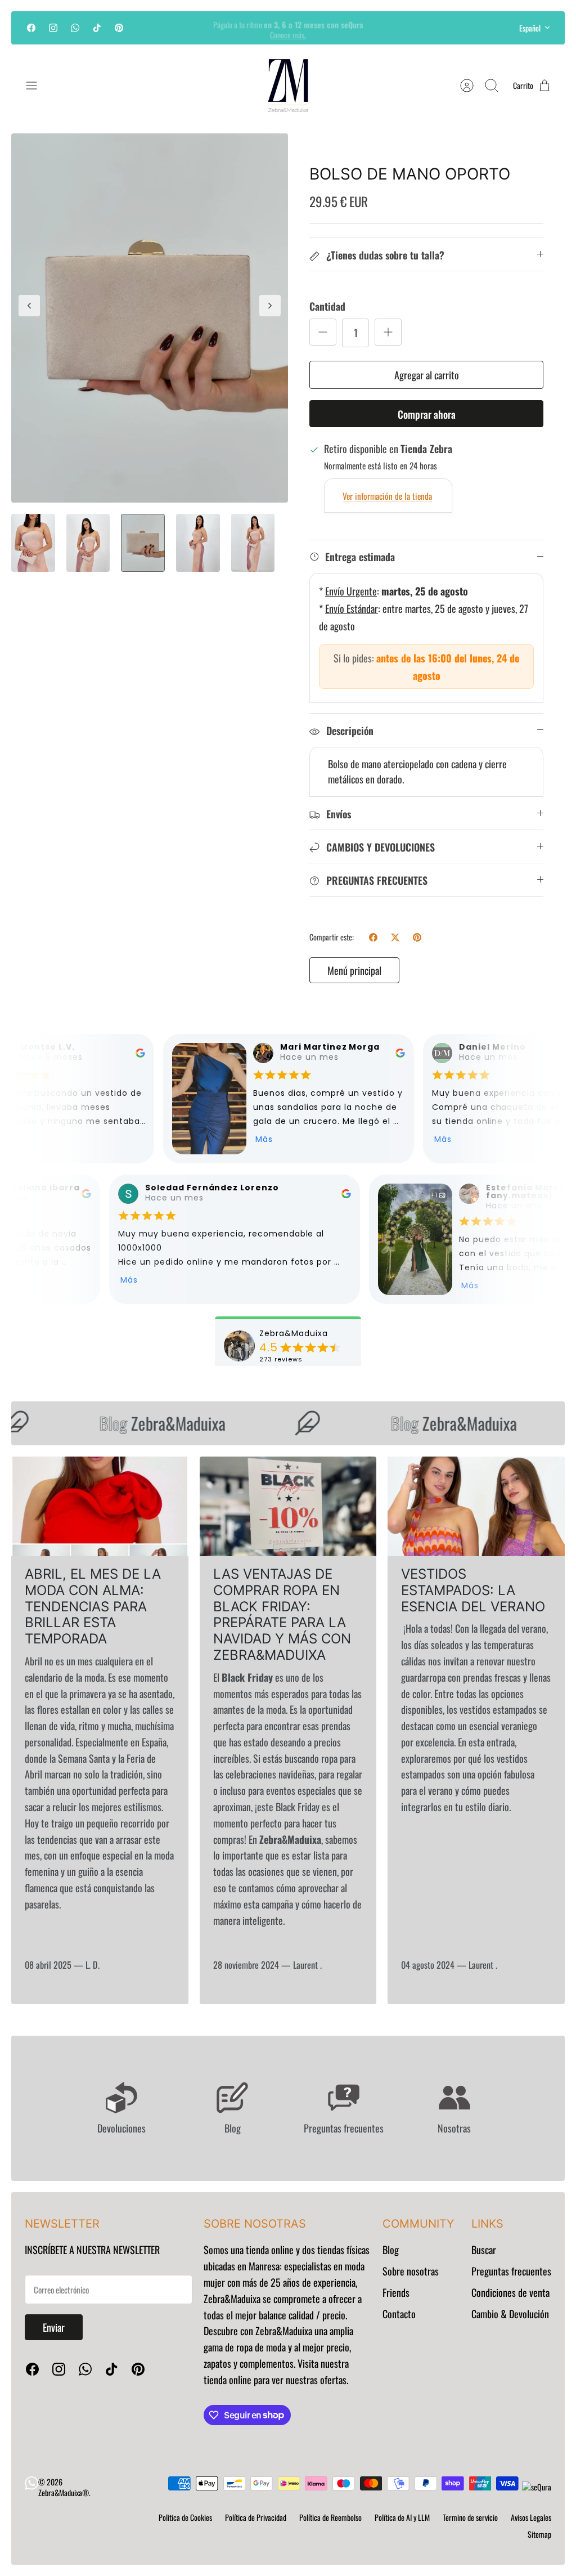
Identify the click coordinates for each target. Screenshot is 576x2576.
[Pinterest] (119, 28)
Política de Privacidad (256, 2517)
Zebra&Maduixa (143, 1423)
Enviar (54, 2327)
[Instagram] (53, 28)
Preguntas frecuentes (511, 2271)
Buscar (484, 2250)
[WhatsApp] (75, 28)
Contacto (399, 2314)
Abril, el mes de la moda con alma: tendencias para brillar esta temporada (93, 1606)
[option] (150, 318)
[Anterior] (170, 28)
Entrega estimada (360, 557)
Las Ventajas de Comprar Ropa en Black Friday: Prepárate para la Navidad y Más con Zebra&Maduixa (282, 1614)
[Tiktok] (97, 28)
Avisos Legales (531, 2517)
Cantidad (327, 306)
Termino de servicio (470, 2517)
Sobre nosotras (411, 2271)
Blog (391, 2250)
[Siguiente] (406, 28)
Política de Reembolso (330, 2517)
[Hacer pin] (417, 937)
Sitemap (539, 2534)
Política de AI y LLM (402, 2517)
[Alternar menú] (37, 86)
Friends (396, 2292)
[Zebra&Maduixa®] (288, 86)
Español (530, 28)
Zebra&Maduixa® (64, 2492)
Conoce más (288, 32)
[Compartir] (373, 937)
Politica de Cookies (185, 2517)
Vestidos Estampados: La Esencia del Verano (473, 1590)
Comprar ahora (427, 414)
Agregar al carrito (427, 375)
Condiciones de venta (510, 2292)
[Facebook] (31, 28)
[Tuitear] (395, 937)
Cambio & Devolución (510, 2314)
